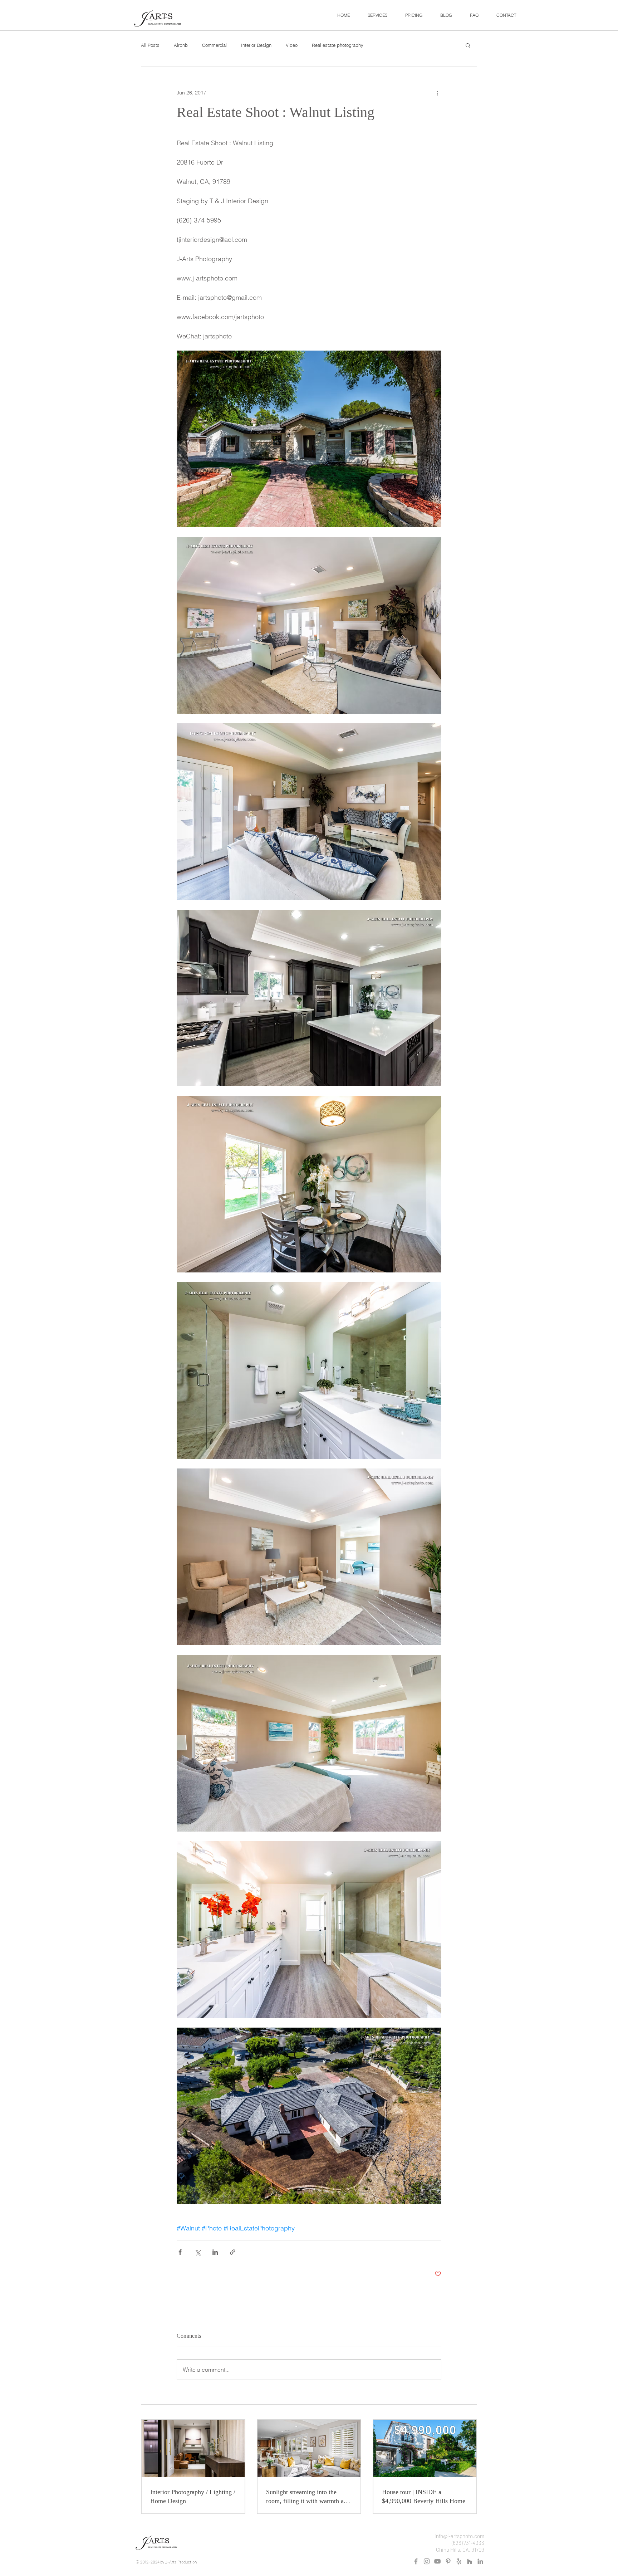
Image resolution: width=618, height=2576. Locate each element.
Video (292, 45)
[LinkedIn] (480, 2561)
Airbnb (181, 45)
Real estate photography (338, 45)
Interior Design (256, 45)
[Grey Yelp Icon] (459, 2561)
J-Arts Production (181, 2562)
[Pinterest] (448, 2561)
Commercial (214, 45)
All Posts (150, 45)
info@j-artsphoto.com (459, 2536)
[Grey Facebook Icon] (416, 2561)
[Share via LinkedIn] (215, 2252)
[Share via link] (233, 2252)
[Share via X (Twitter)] (198, 2252)
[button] (377, 15)
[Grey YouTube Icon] (437, 2561)
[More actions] (437, 93)
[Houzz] (470, 2561)
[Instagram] (427, 2561)
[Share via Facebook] (180, 2252)
